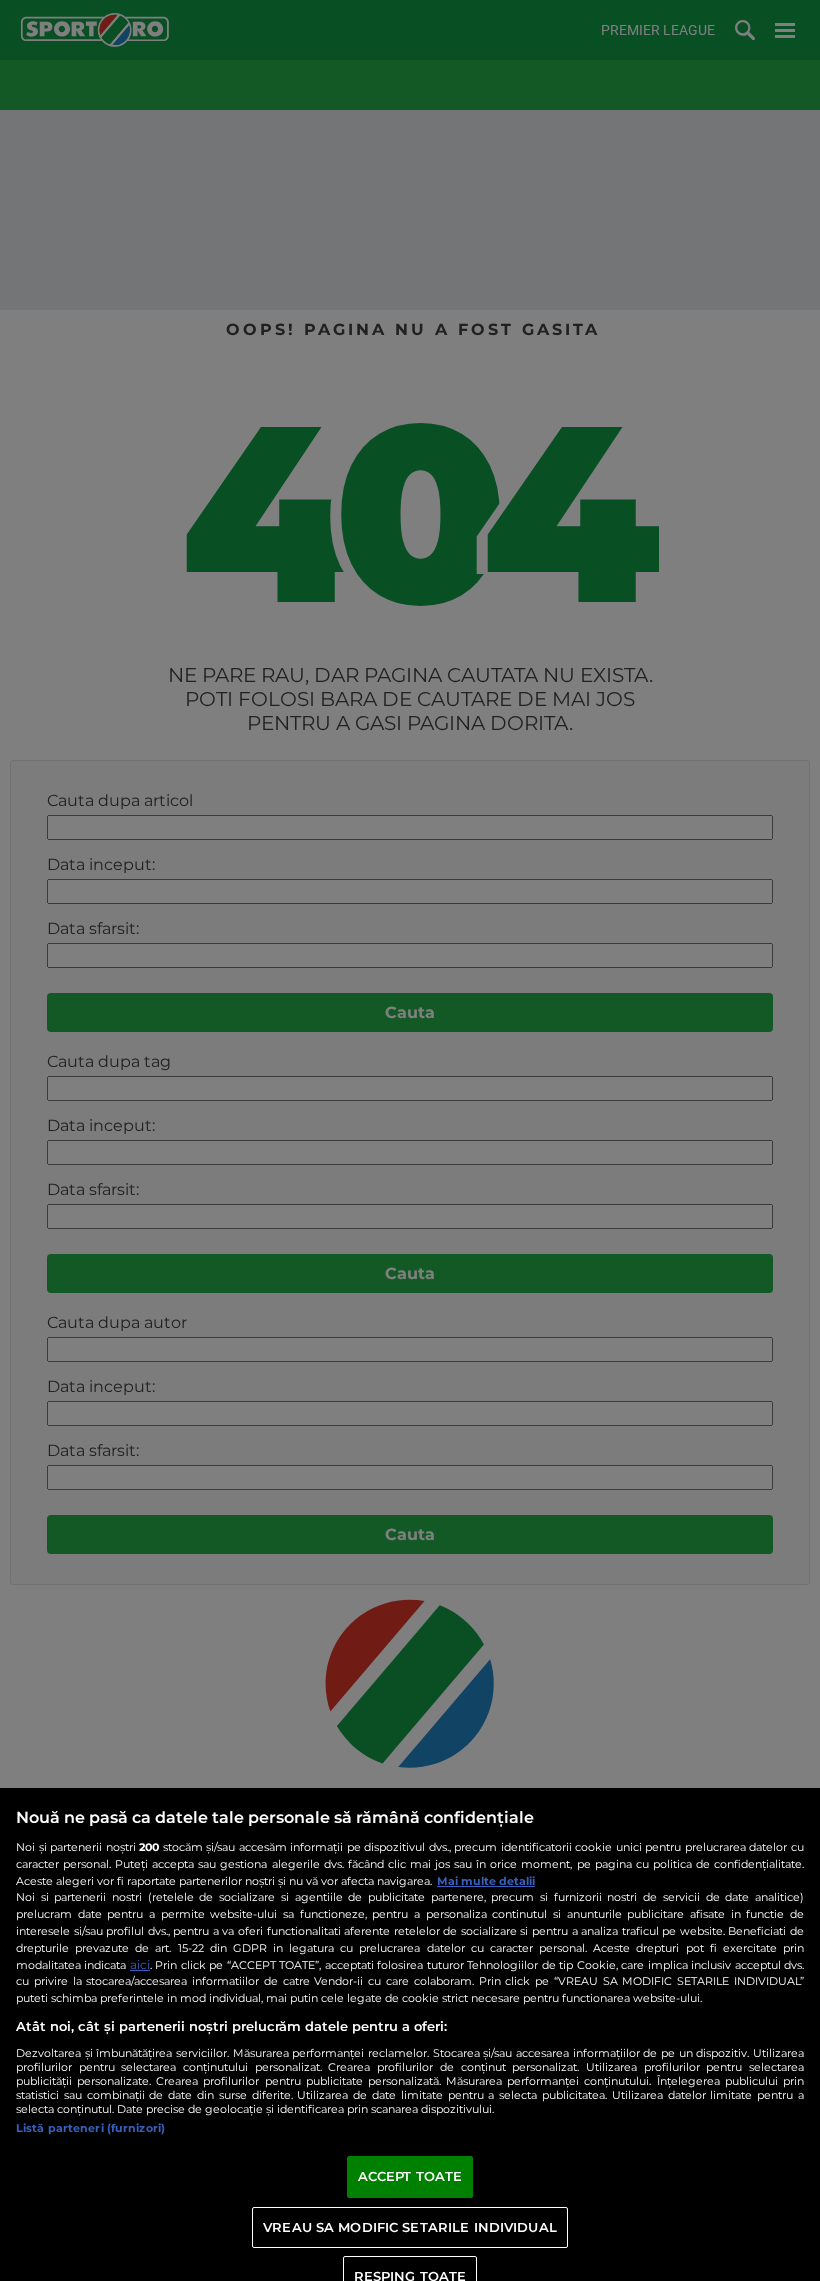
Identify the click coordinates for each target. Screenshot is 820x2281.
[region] (410, 2034)
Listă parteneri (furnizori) (90, 2128)
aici (140, 1964)
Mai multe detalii (486, 1881)
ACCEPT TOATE (410, 2176)
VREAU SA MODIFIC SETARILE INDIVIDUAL (410, 2227)
